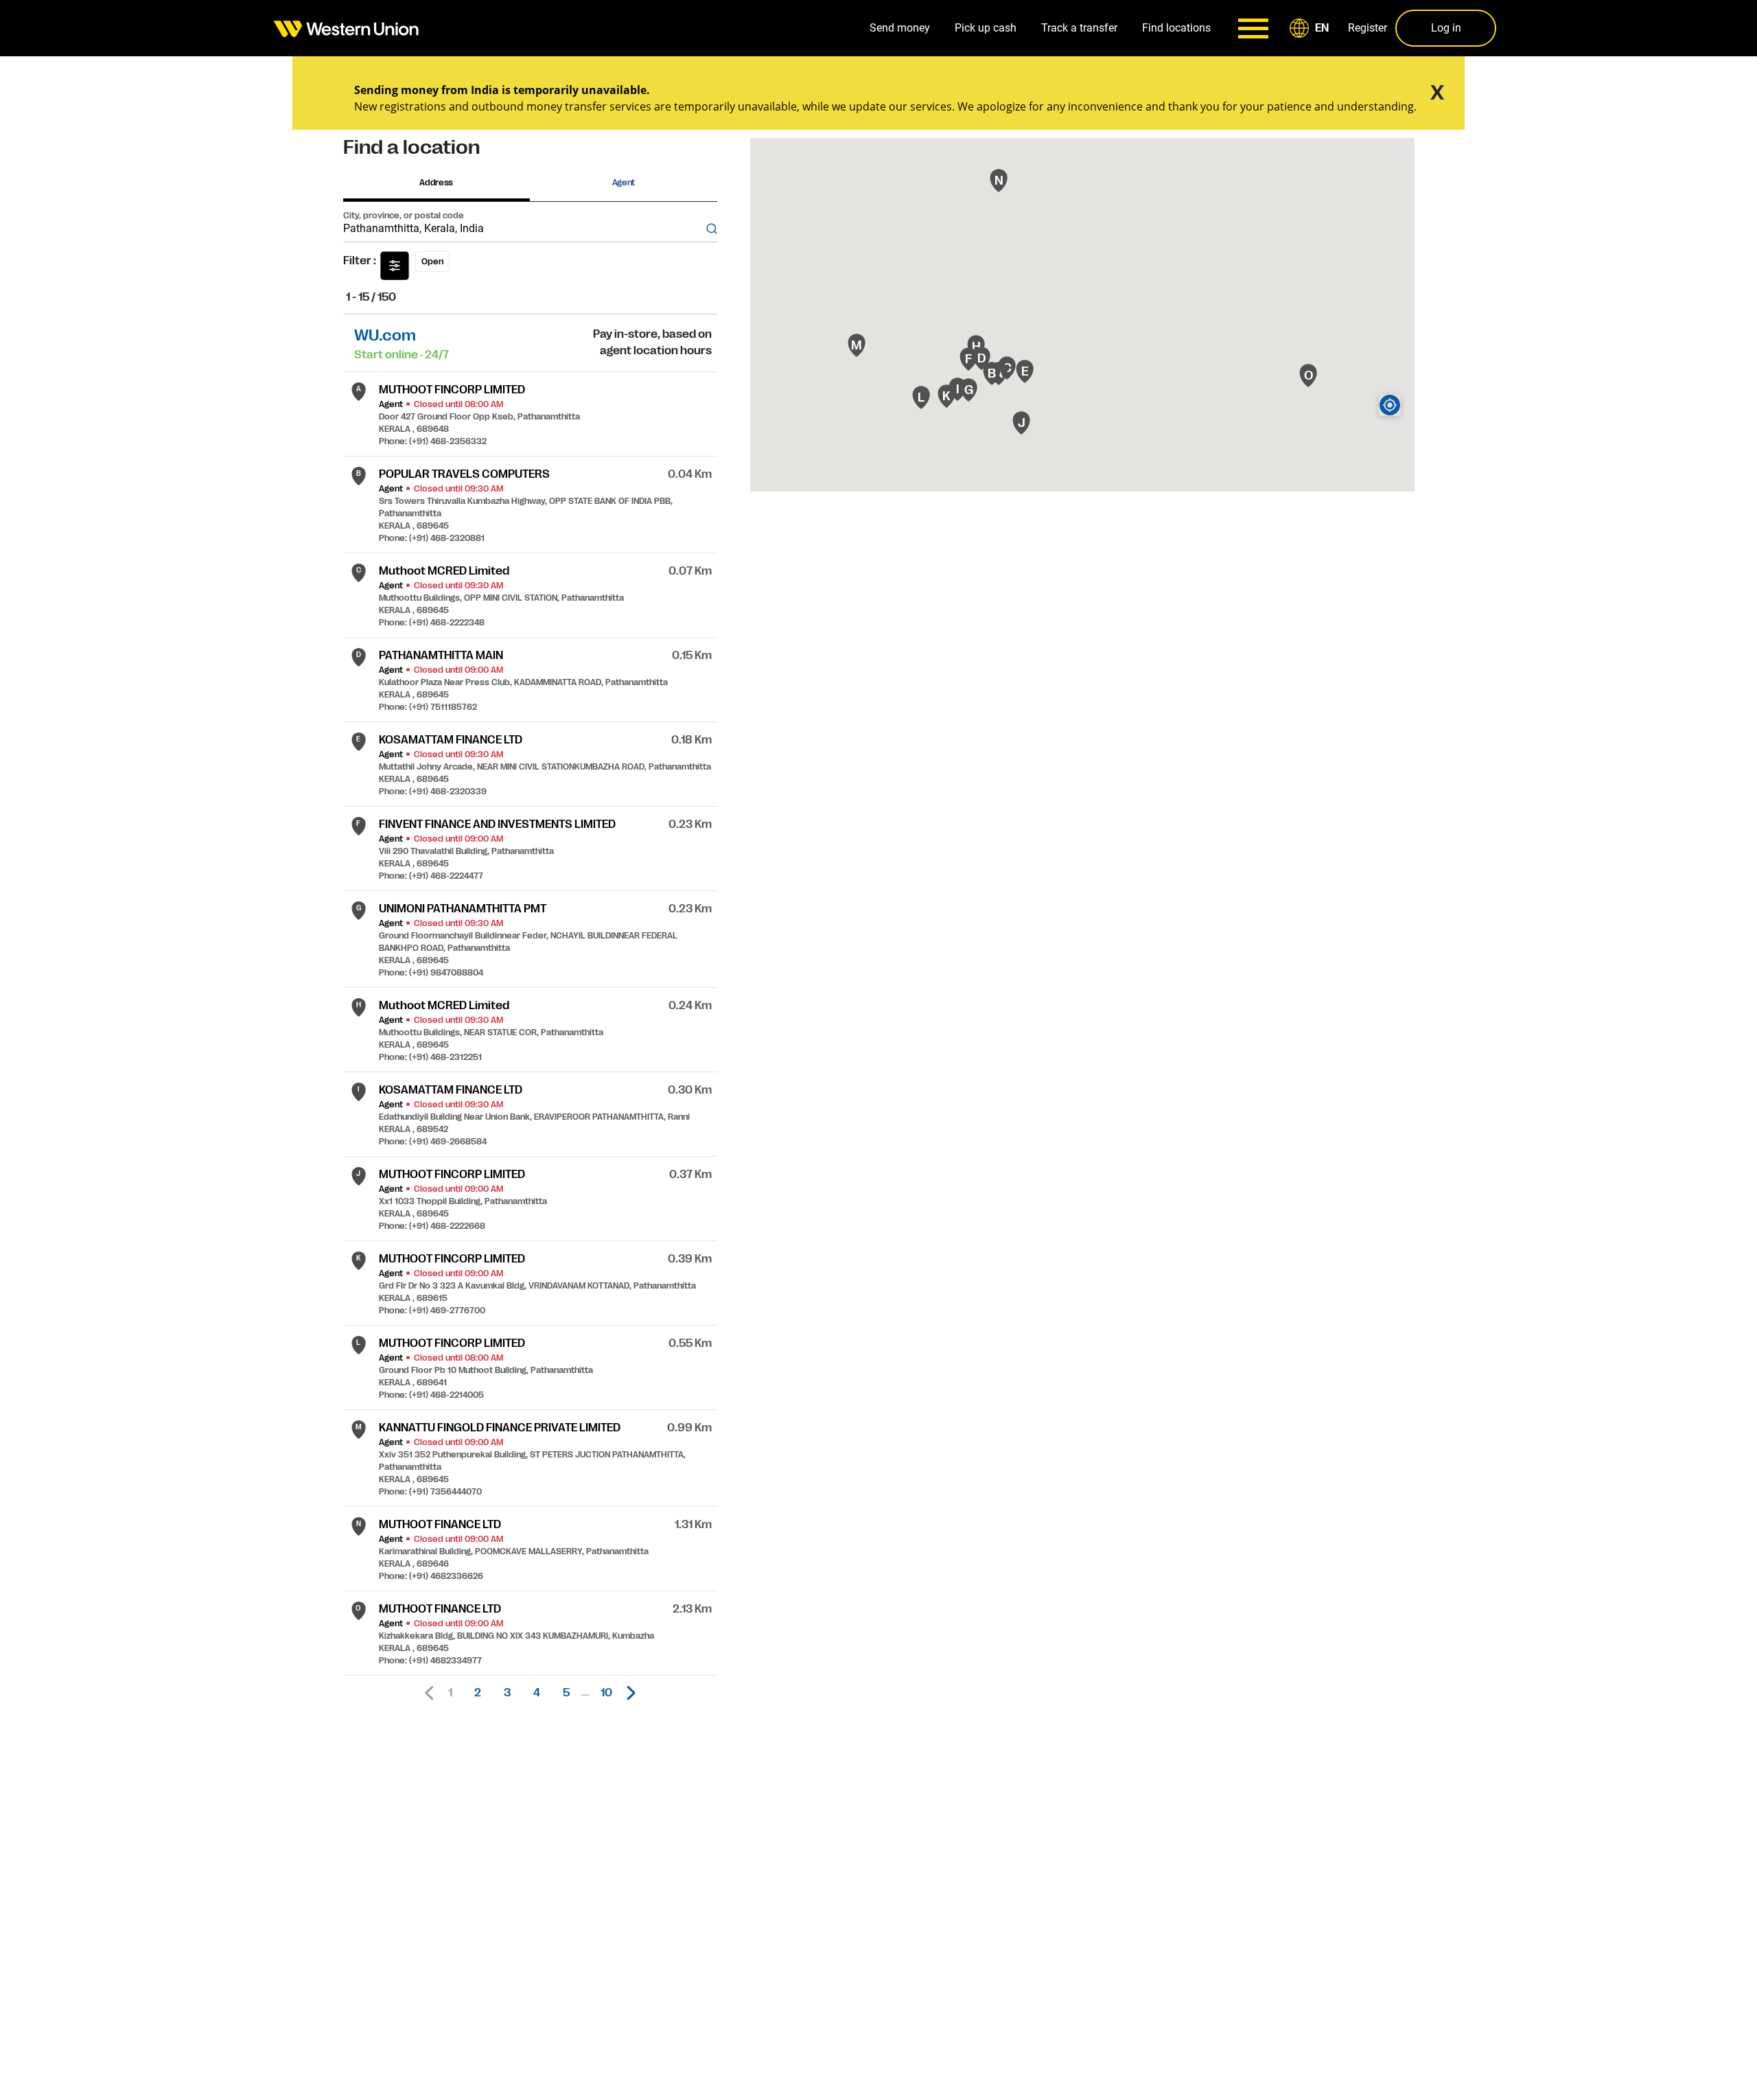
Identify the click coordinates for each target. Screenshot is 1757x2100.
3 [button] (507, 1693)
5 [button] (566, 1693)
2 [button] (478, 1693)
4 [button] (537, 1693)
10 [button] (606, 1693)
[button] (1312, 28)
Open (432, 262)
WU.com (385, 335)
